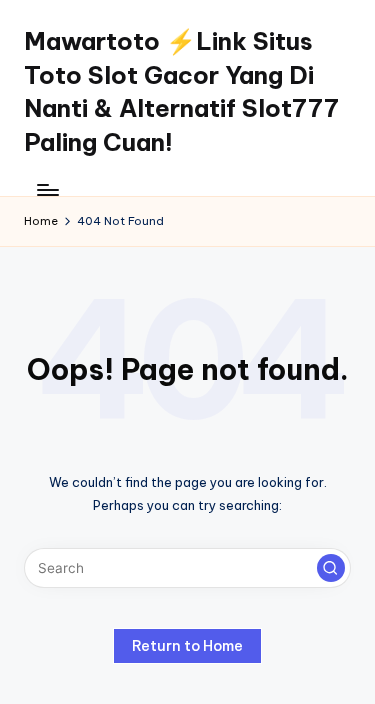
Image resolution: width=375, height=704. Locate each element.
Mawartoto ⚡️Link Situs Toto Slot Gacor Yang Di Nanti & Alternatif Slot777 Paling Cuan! (181, 91)
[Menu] (47, 189)
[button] (331, 568)
